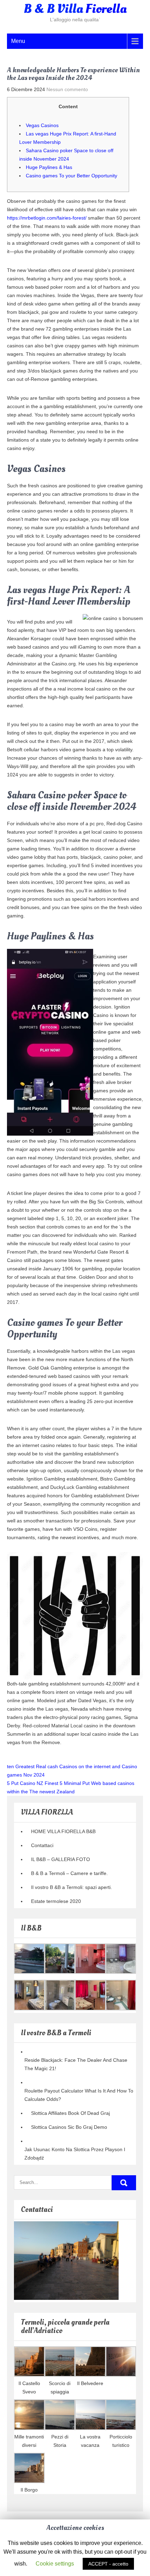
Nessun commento (67, 89)
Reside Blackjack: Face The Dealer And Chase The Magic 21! (76, 2064)
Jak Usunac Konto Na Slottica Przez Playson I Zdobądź (75, 2154)
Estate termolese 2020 (56, 1901)
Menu (18, 41)
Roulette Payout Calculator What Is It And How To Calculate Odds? (79, 2095)
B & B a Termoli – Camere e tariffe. (69, 1873)
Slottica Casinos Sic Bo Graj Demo (69, 2127)
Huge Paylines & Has (49, 167)
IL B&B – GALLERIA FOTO (61, 1859)
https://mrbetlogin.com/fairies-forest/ (47, 218)
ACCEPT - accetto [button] (108, 2564)
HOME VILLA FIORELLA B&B (63, 1831)
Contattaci (42, 1845)
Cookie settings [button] (55, 2564)
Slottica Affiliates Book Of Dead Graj (70, 2113)
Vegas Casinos (42, 125)
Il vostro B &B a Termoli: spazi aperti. (72, 1887)
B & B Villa (75, 9)
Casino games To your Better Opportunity (72, 176)
